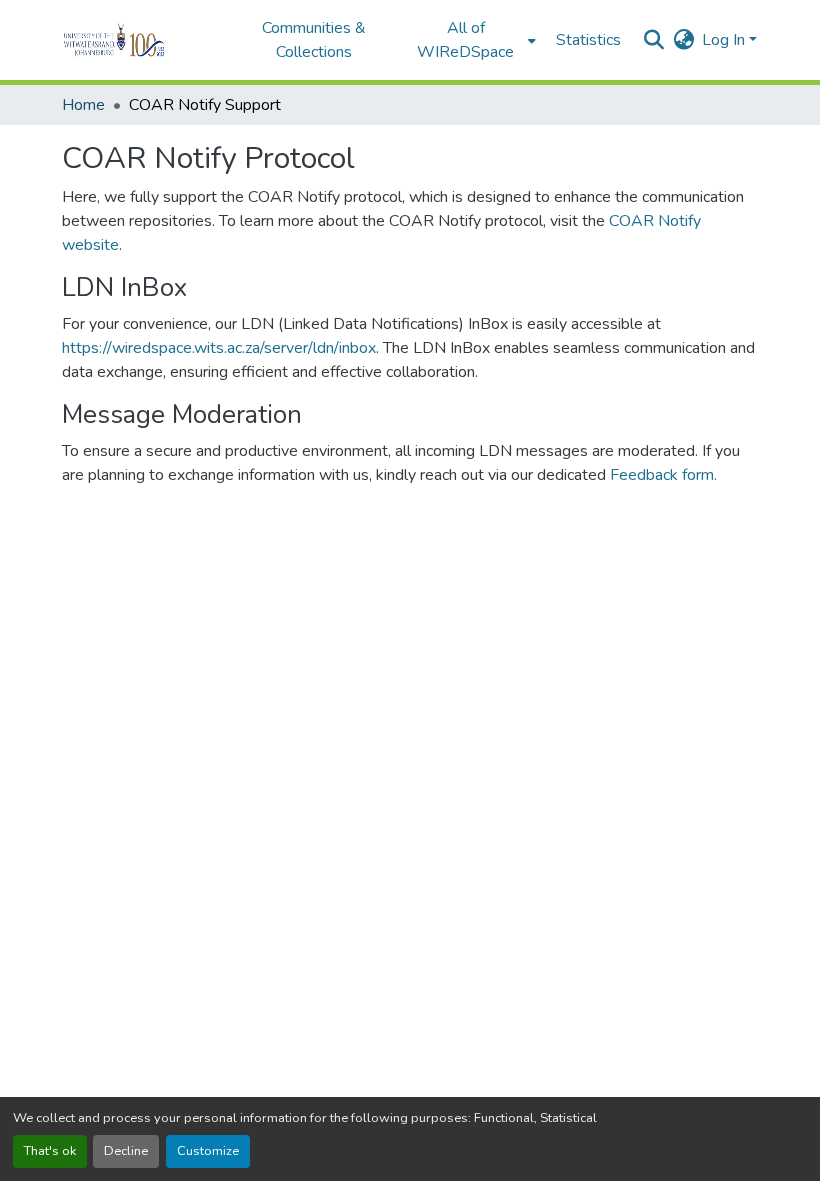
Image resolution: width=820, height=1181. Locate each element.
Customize (208, 1151)
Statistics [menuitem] (588, 40)
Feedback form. (663, 475)
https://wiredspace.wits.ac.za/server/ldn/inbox (219, 348)
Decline (126, 1151)
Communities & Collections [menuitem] (314, 40)
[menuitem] (472, 40)
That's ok (50, 1151)
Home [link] (83, 105)
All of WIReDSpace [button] (465, 40)
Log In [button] (725, 40)
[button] (141, 40)
